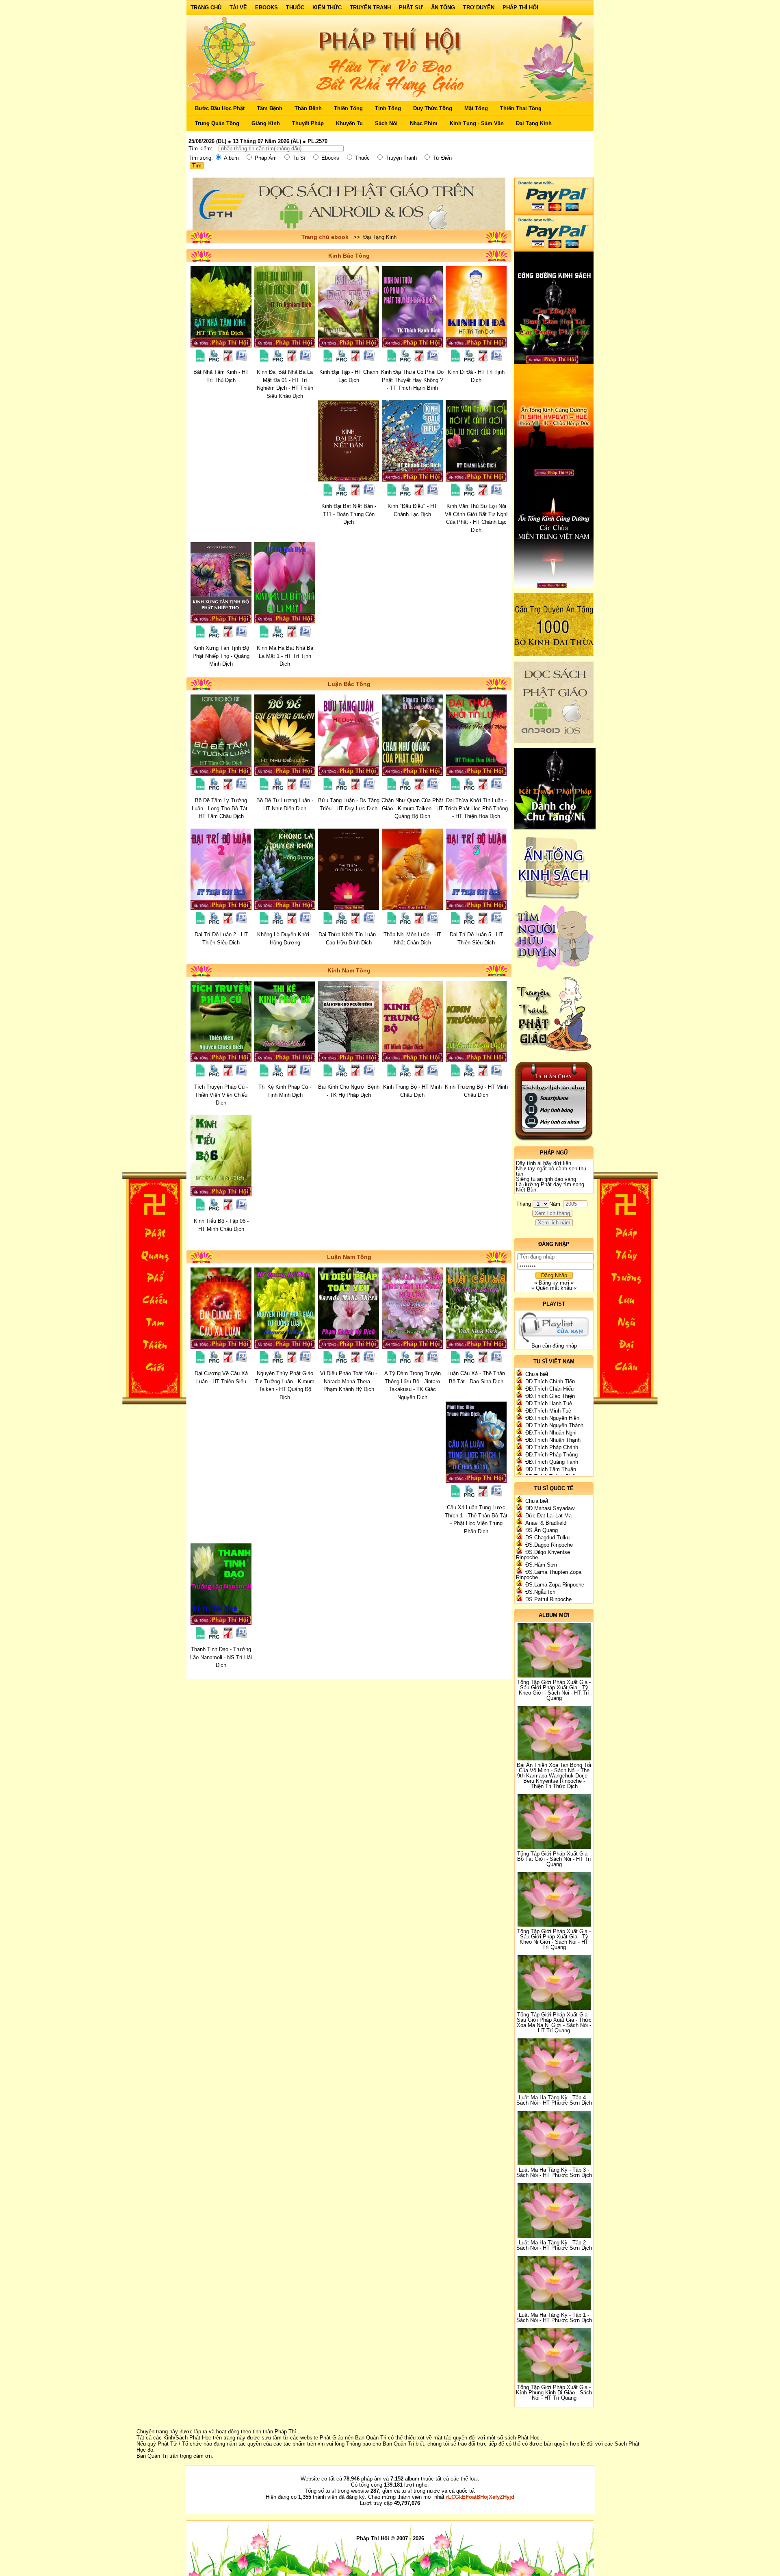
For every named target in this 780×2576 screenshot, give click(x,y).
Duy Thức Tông (433, 108)
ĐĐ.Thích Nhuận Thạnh (553, 1440)
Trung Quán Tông (217, 123)
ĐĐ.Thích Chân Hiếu (549, 1389)
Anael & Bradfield (546, 1523)
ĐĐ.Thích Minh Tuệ (548, 1411)
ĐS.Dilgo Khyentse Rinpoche (543, 1555)
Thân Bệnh (308, 108)
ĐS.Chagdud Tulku (547, 1538)
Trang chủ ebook (325, 237)
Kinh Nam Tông (349, 970)
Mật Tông (476, 108)
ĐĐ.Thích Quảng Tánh (552, 1462)
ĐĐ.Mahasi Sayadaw (550, 1508)
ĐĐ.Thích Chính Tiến (550, 1381)
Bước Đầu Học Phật (220, 108)
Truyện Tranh (370, 8)
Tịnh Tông (388, 108)
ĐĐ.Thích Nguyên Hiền (552, 1418)
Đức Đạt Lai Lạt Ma (548, 1516)
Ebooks (266, 8)
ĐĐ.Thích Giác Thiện (550, 1396)
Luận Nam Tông (349, 1257)
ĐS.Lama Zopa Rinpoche (555, 1585)
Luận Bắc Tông (349, 684)
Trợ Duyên (479, 8)
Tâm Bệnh (270, 108)
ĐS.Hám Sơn (541, 1565)
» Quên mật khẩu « (554, 1288)
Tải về (238, 8)
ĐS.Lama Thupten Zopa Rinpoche (549, 1575)
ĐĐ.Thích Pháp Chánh (552, 1447)
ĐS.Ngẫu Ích (540, 1592)
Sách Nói (386, 123)
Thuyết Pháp (308, 123)
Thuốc (295, 8)
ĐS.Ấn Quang (542, 1530)
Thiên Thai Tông (521, 108)
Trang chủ (206, 8)
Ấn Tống (443, 8)
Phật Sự (411, 8)
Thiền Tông (348, 108)
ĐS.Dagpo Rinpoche (549, 1545)
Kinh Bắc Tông (349, 256)
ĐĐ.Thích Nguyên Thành (554, 1425)
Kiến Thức (327, 8)
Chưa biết (537, 1374)
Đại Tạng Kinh (534, 123)
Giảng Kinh (266, 123)
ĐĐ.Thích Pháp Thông (551, 1455)
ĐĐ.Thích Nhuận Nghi (551, 1433)
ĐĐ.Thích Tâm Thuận (551, 1469)
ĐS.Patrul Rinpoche (548, 1599)
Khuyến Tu (349, 123)
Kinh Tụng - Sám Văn (477, 123)
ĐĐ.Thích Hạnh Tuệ (549, 1403)
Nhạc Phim (424, 123)
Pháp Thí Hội (520, 8)
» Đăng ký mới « (554, 1283)
